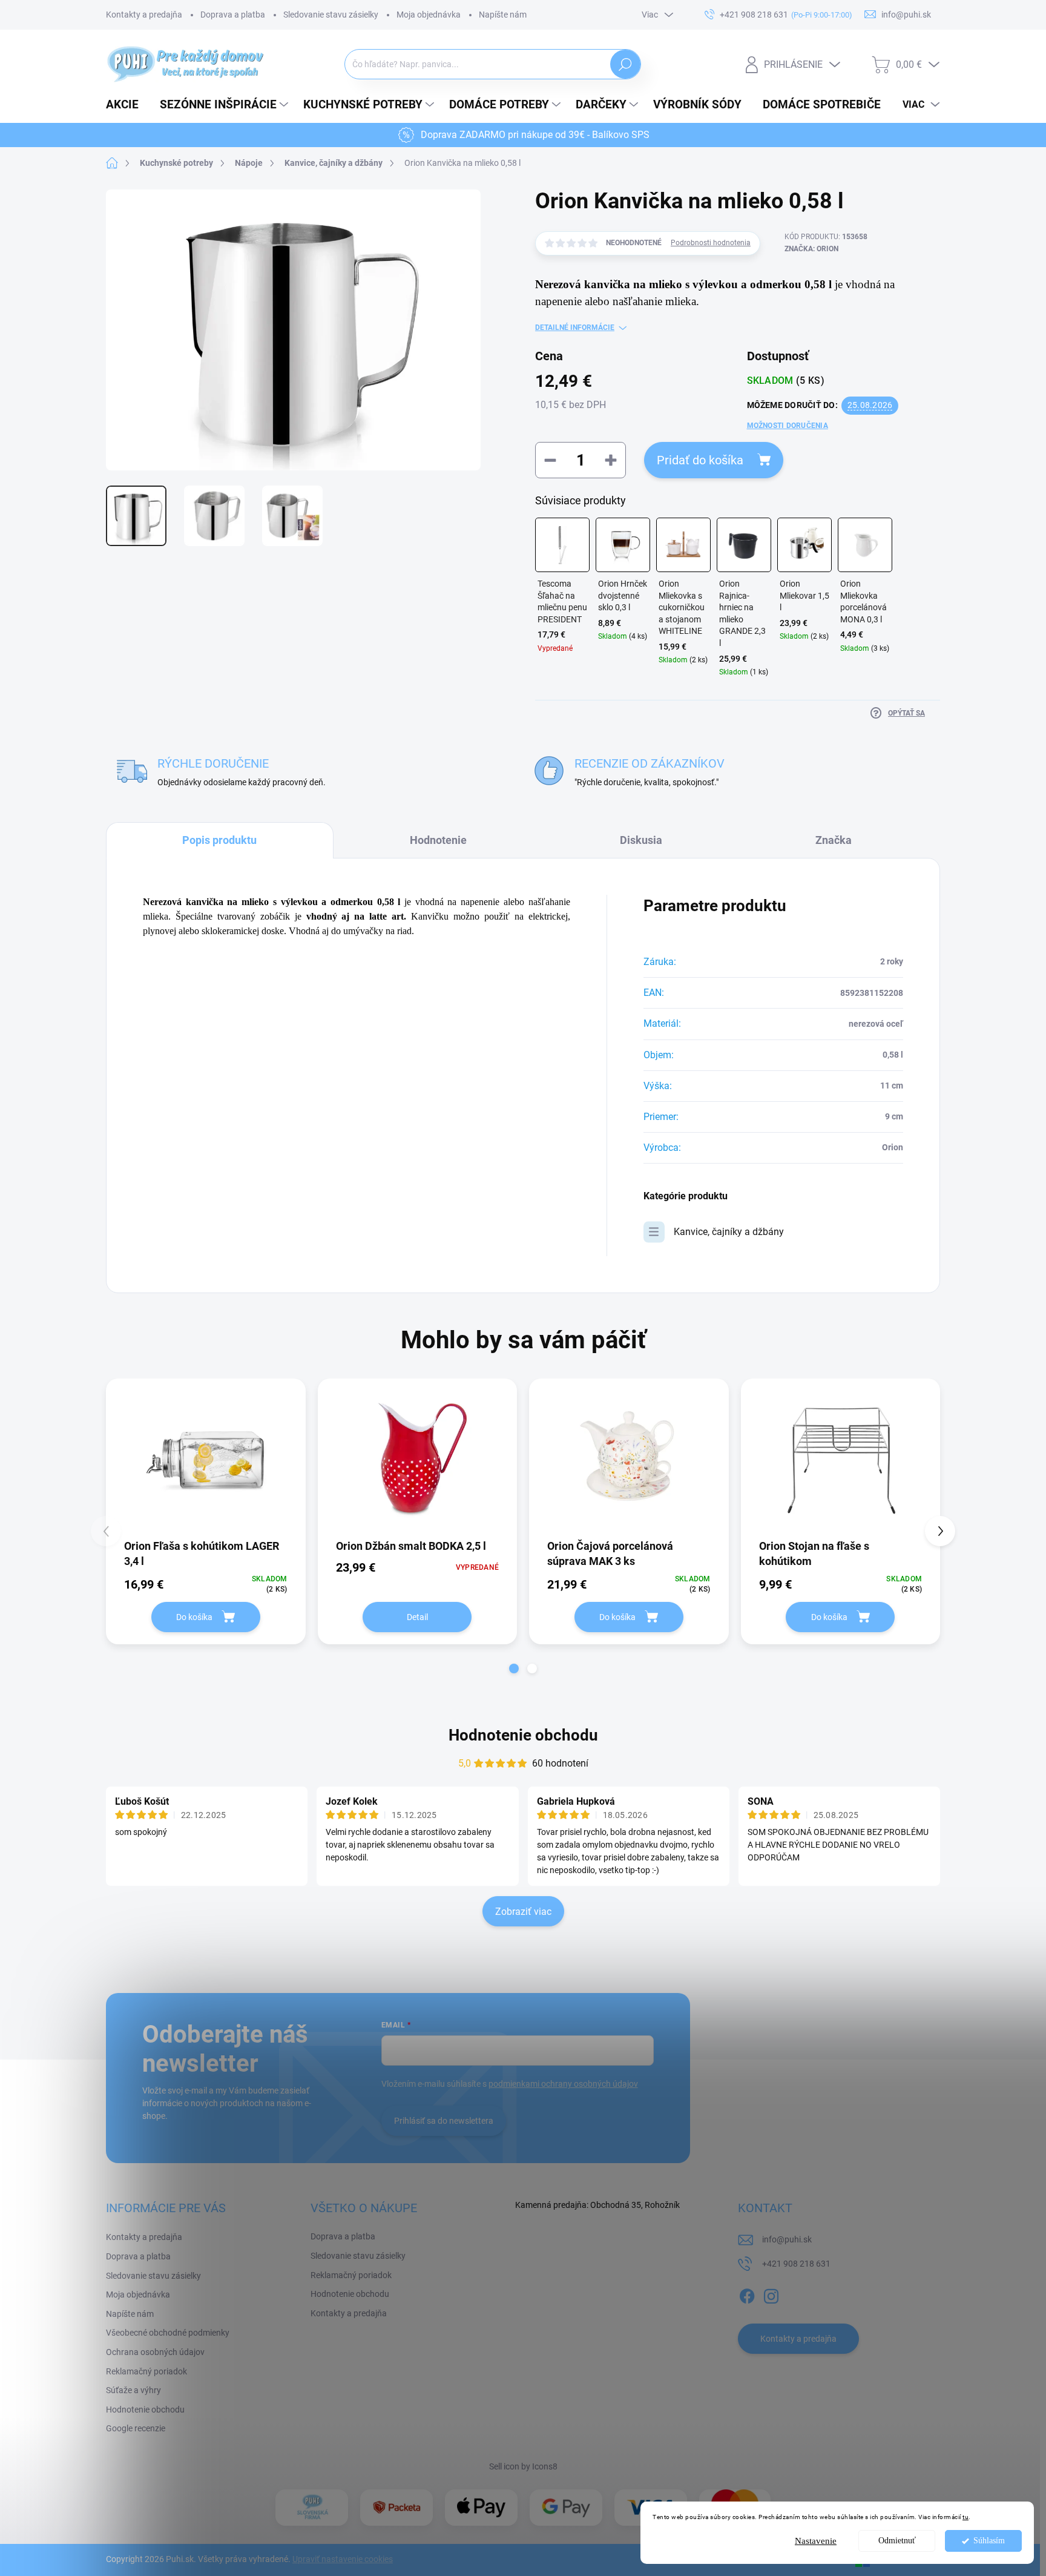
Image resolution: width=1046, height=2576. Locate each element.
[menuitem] (127, 105)
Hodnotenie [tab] (438, 840)
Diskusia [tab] (641, 840)
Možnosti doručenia (788, 426)
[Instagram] (771, 2294)
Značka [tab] (834, 840)
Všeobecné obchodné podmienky (168, 2333)
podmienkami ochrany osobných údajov (563, 2084)
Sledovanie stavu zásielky (331, 15)
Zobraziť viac (523, 1912)
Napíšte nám (503, 15)
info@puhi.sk (787, 2239)
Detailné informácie (575, 328)
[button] (514, 1668)
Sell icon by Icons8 (523, 2466)
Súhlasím (989, 2541)
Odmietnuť (897, 2541)
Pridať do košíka (700, 460)
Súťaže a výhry (133, 2390)
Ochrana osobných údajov (155, 2352)
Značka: (811, 249)
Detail (417, 1617)
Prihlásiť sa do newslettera (444, 2121)
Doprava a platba (233, 15)
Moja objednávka (429, 15)
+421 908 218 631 (796, 2264)
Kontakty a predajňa (144, 15)
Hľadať (626, 64)
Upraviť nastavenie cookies (343, 2559)
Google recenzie (136, 2428)
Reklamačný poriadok (146, 2371)
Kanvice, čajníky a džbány (729, 1232)
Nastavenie (816, 2541)
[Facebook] (747, 2294)
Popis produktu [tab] (219, 840)
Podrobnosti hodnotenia (711, 243)
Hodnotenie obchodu (523, 1735)
